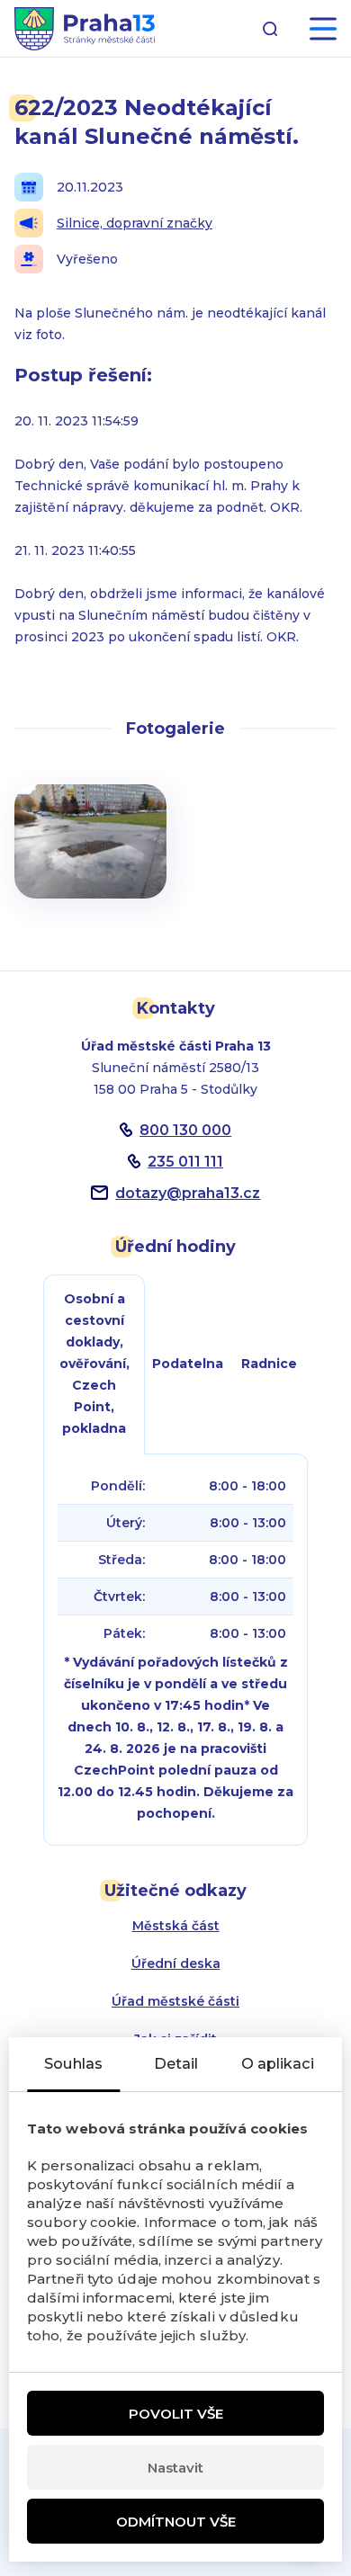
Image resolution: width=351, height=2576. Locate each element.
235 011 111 (185, 1162)
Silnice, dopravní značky (135, 223)
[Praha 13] (85, 29)
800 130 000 (185, 1130)
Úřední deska (176, 1963)
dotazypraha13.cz (188, 1193)
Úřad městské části (175, 2001)
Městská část (176, 1926)
